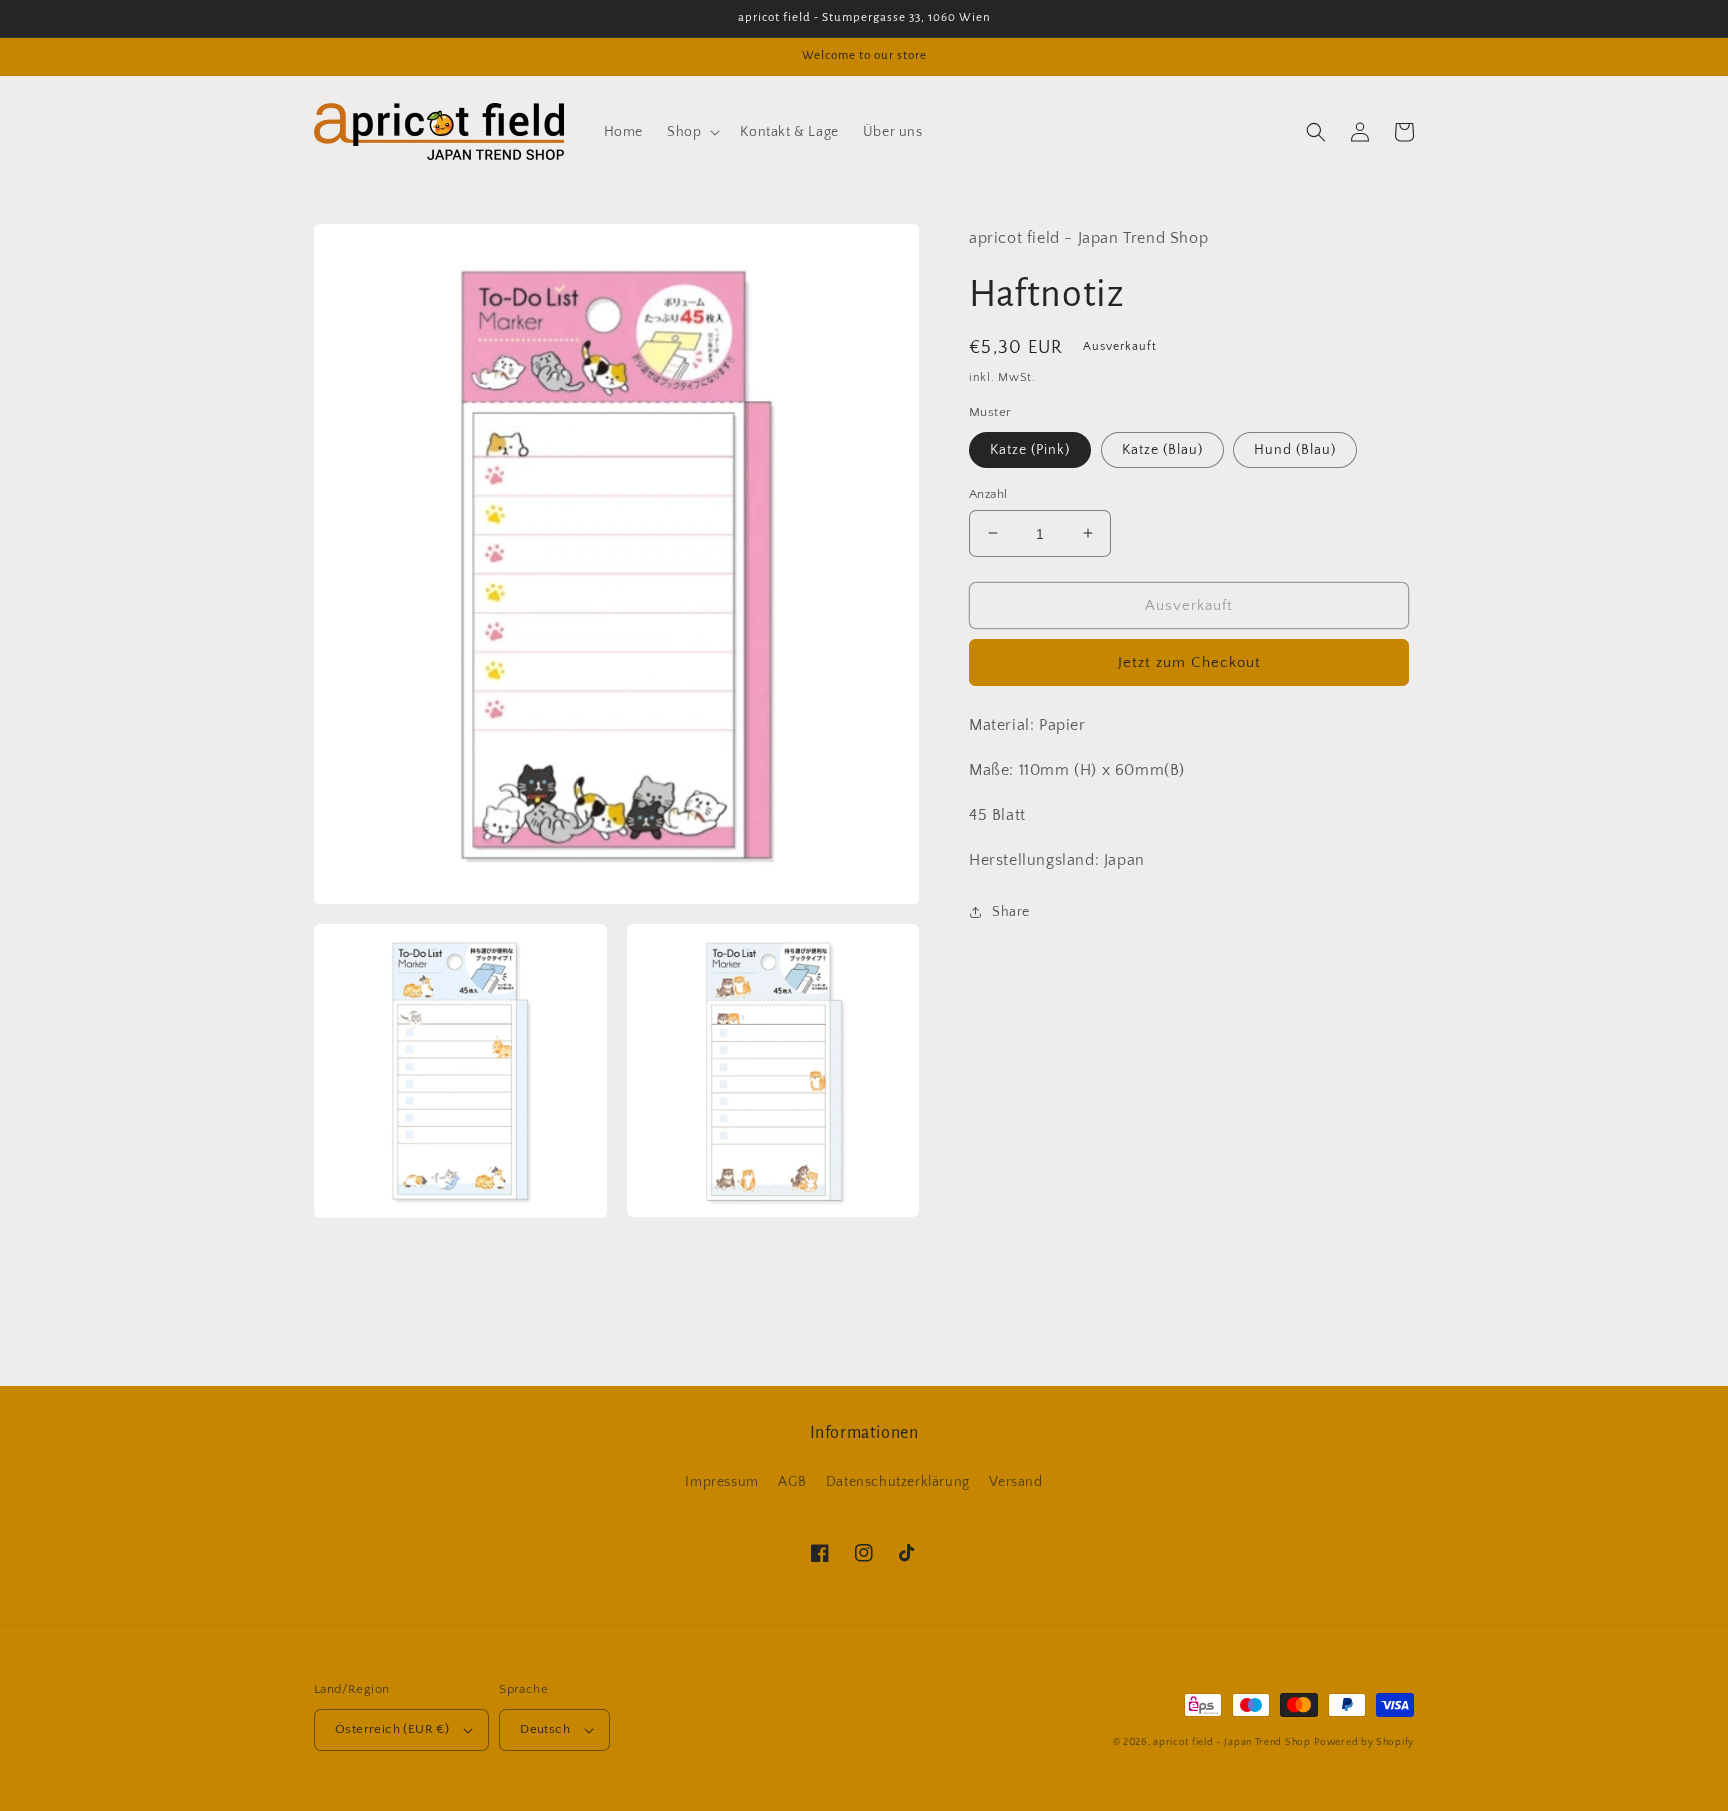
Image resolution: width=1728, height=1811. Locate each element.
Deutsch (545, 1729)
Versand (1015, 1482)
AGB (792, 1482)
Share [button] (1011, 911)
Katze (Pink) (1030, 449)
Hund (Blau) (1295, 449)
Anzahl (988, 493)
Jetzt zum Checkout (1189, 662)
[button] (691, 132)
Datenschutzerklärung (898, 1482)
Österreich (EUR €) (392, 1729)
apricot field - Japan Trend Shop (1231, 1742)
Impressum (721, 1482)
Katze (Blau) (1162, 449)
